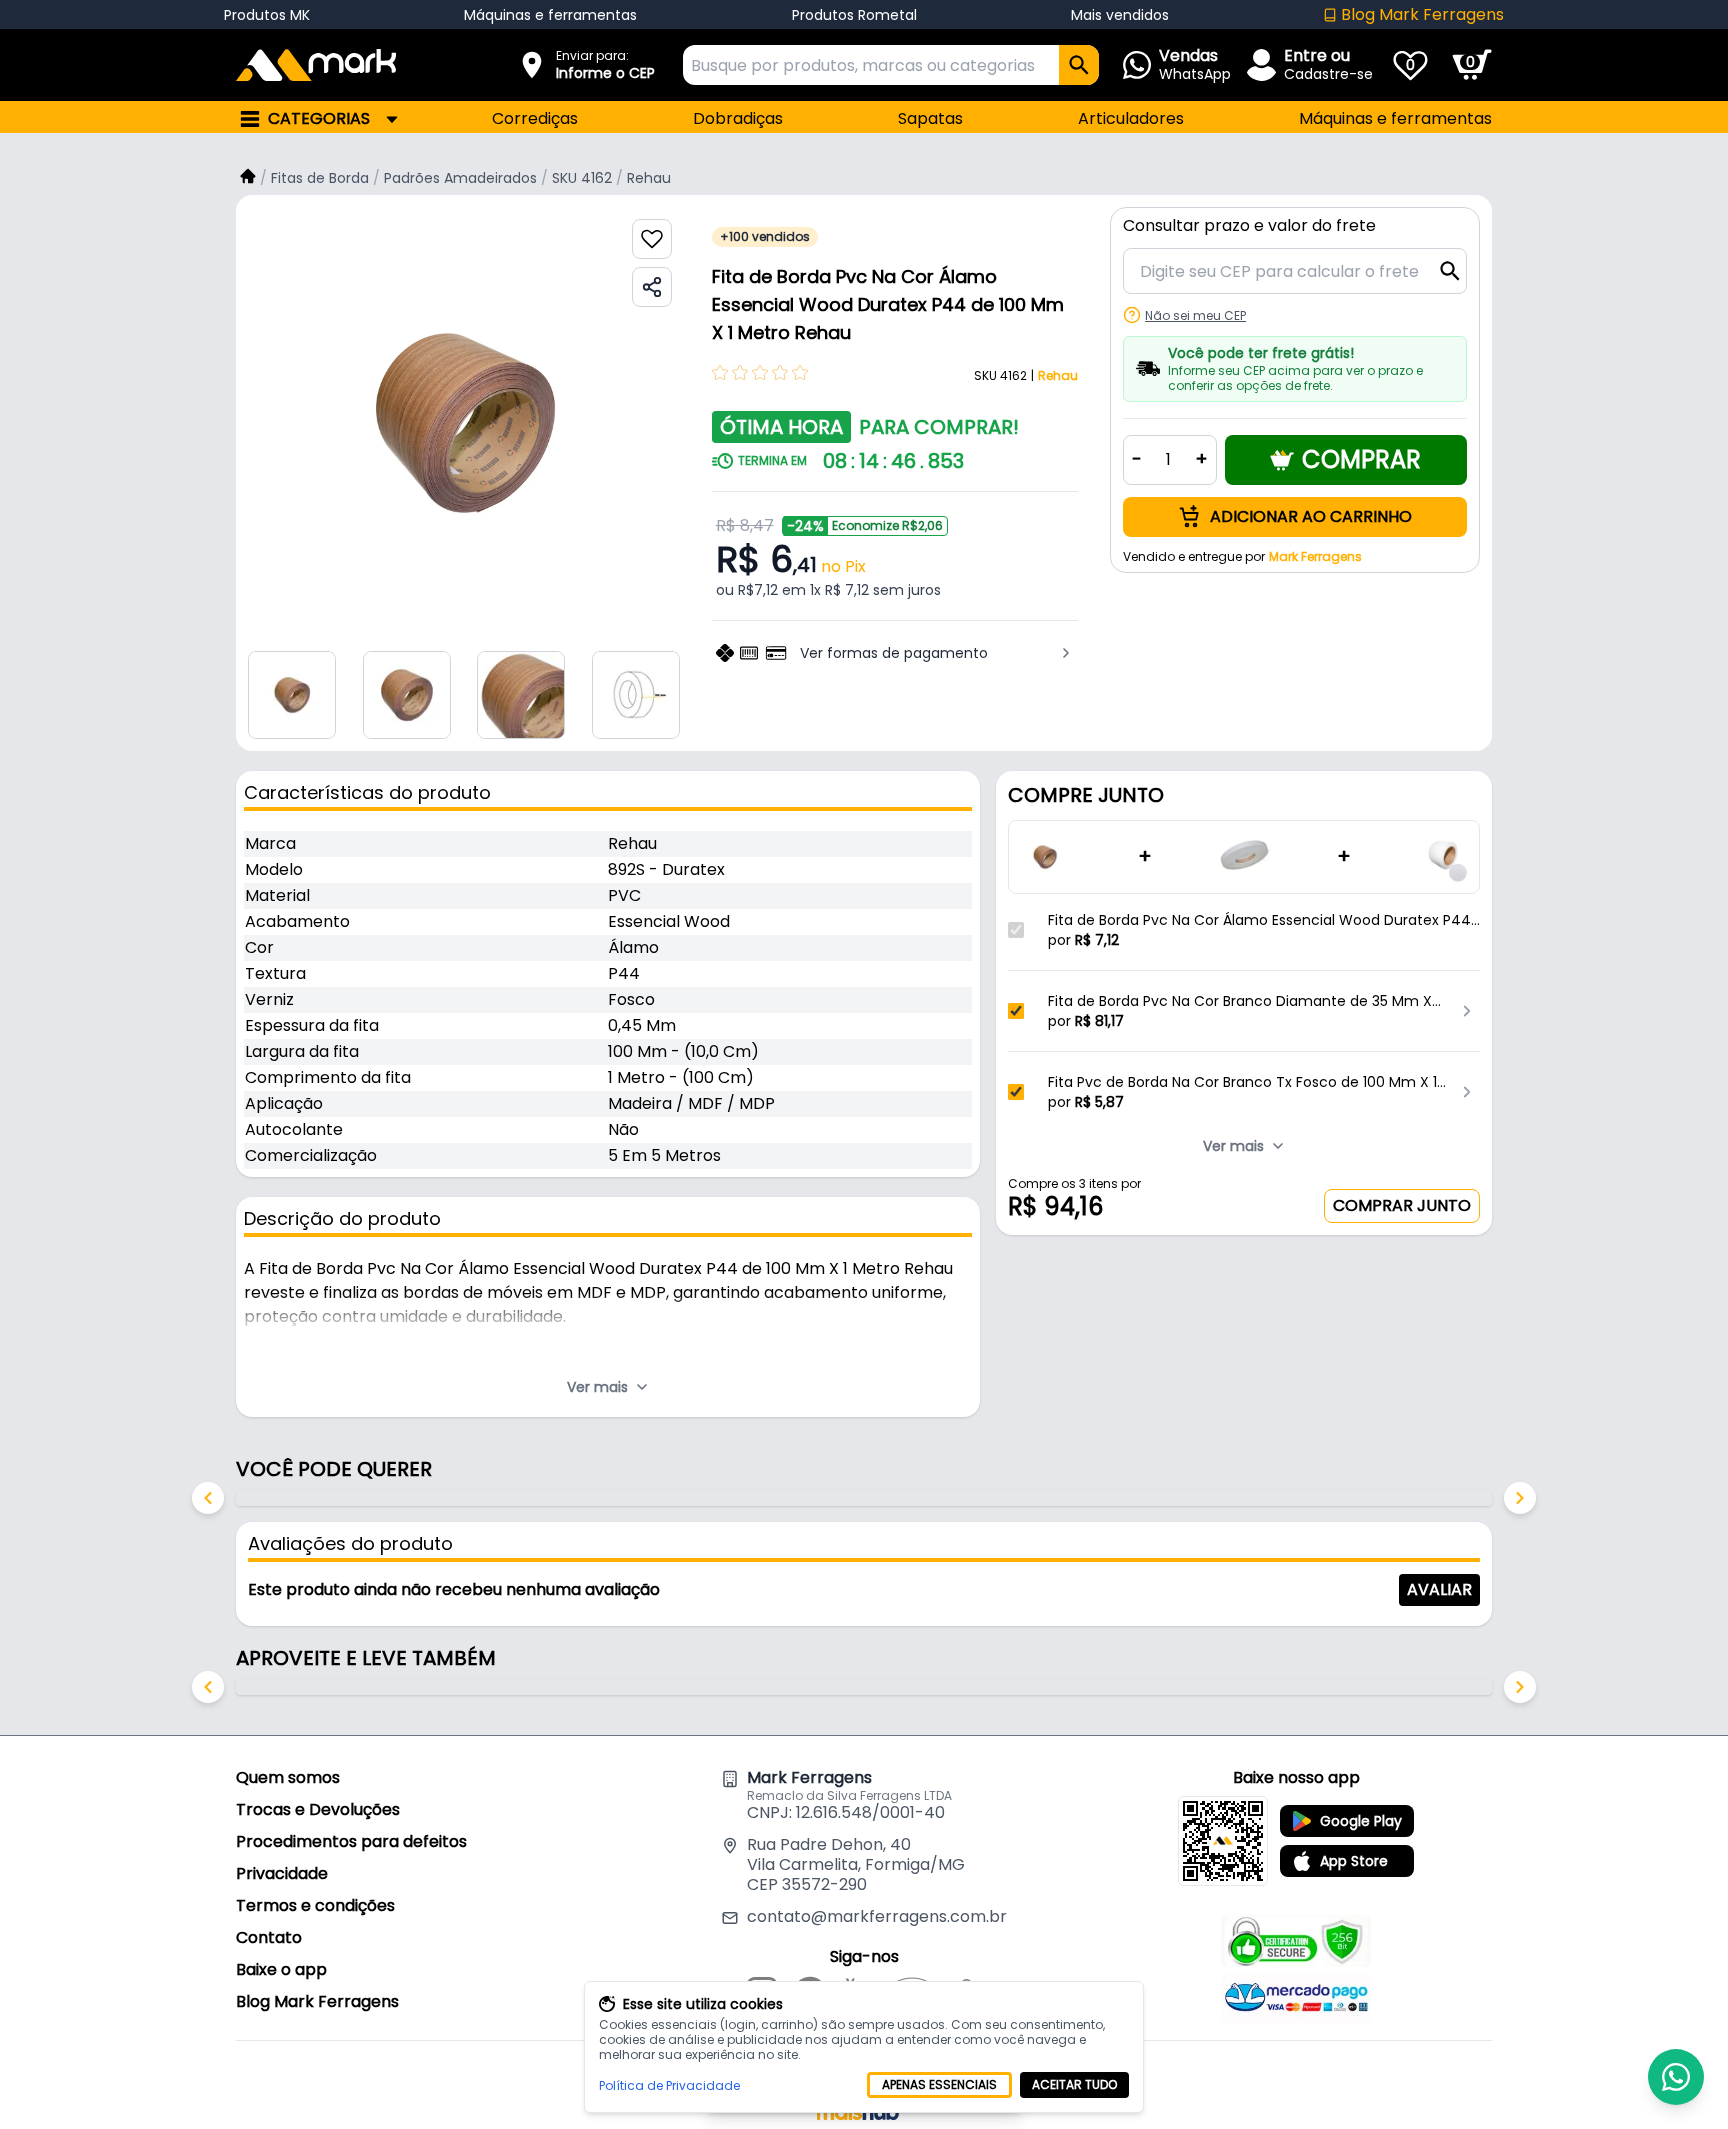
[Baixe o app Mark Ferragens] (1223, 1841)
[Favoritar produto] (652, 239)
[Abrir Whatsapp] (1676, 2077)
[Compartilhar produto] (652, 287)
